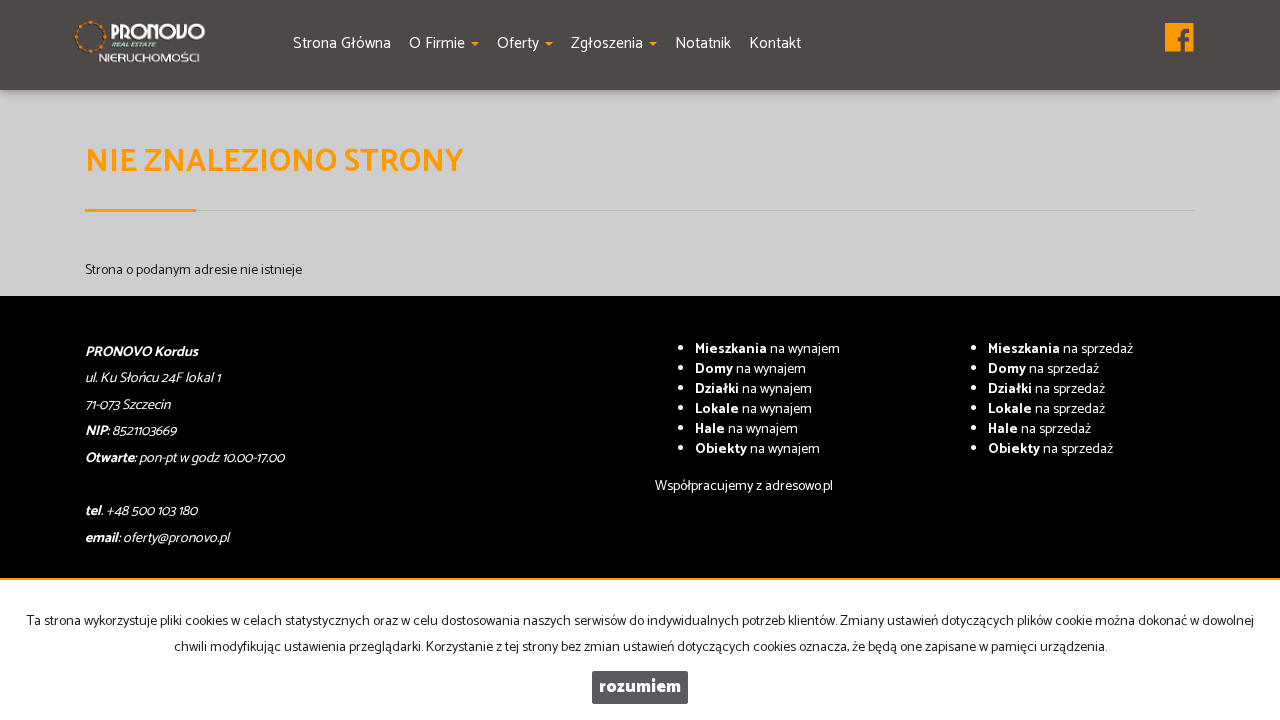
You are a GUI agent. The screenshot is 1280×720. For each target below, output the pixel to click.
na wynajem (767, 349)
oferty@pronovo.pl (176, 538)
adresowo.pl (799, 486)
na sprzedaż (1060, 349)
